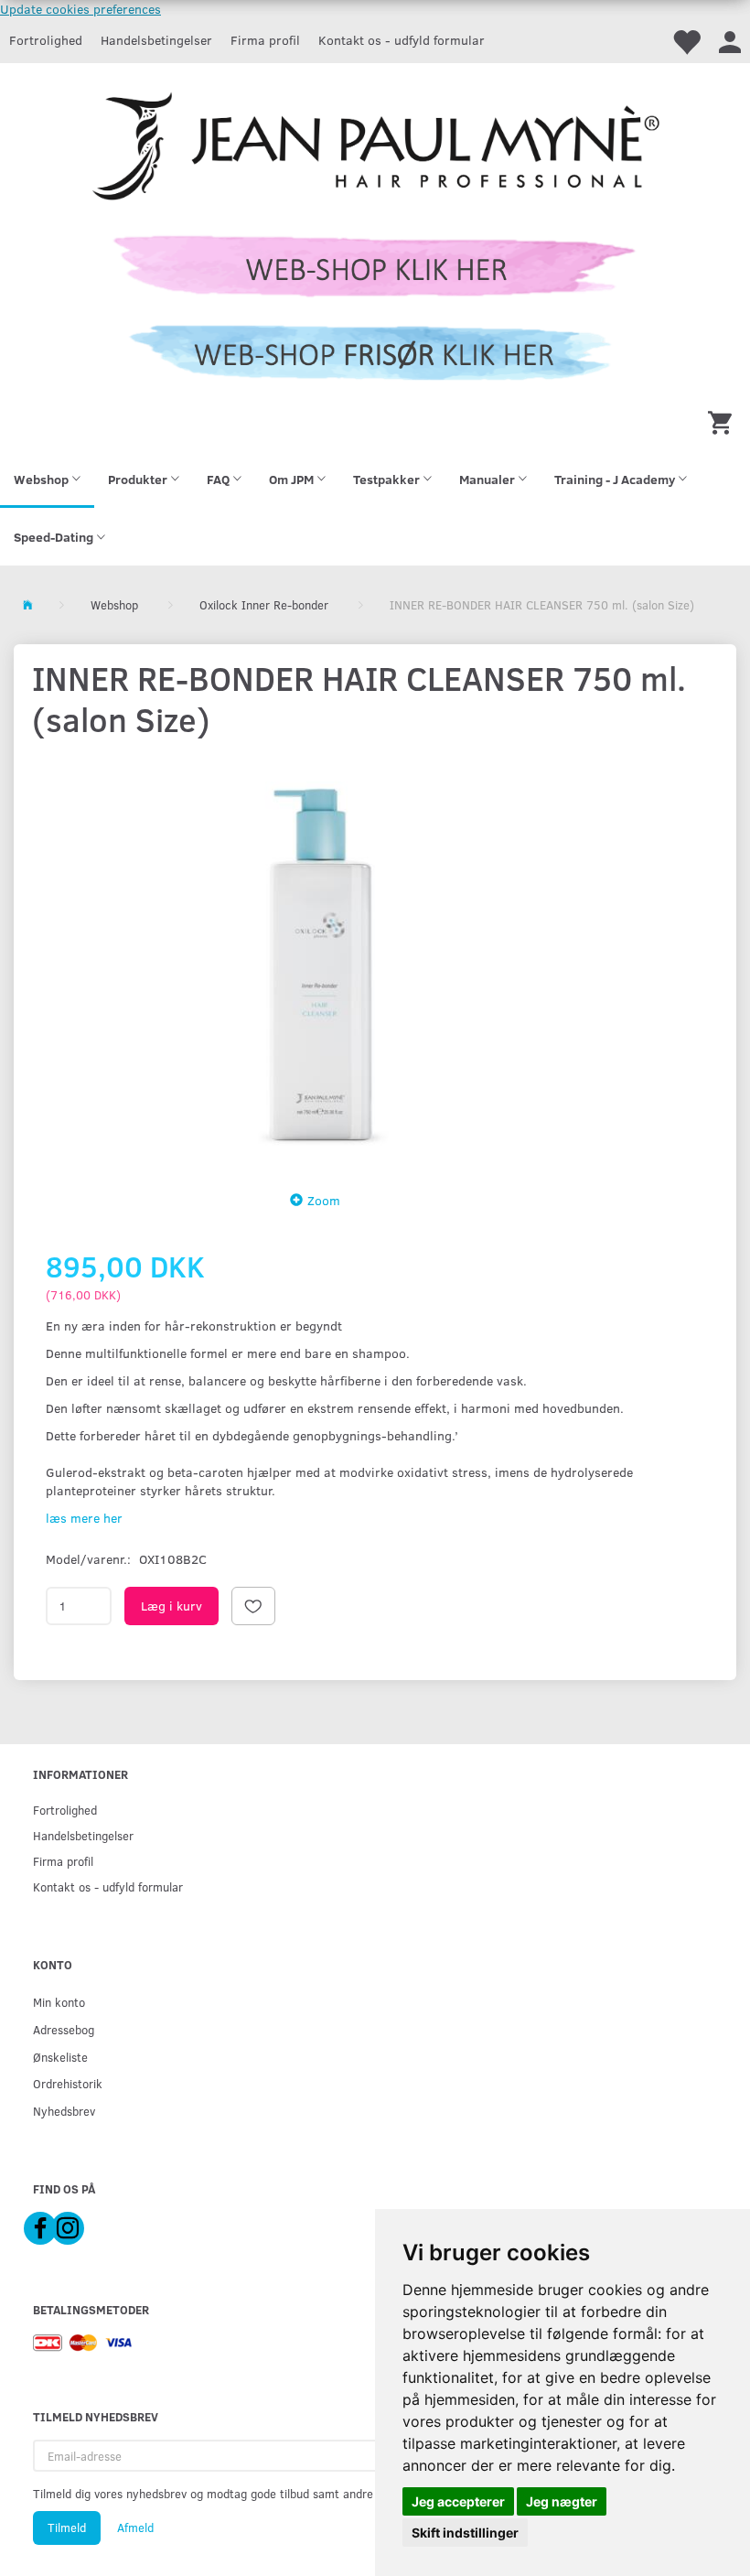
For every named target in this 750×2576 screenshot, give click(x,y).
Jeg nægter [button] (562, 2501)
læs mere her (84, 1518)
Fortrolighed (46, 40)
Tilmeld (67, 2527)
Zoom (324, 1200)
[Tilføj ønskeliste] (253, 1606)
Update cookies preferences (80, 9)
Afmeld (135, 2527)
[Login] (730, 41)
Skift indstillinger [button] (465, 2533)
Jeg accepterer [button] (458, 2501)
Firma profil (265, 40)
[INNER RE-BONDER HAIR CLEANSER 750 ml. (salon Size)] (320, 960)
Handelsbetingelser (156, 40)
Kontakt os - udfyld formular (402, 40)
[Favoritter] (686, 41)
